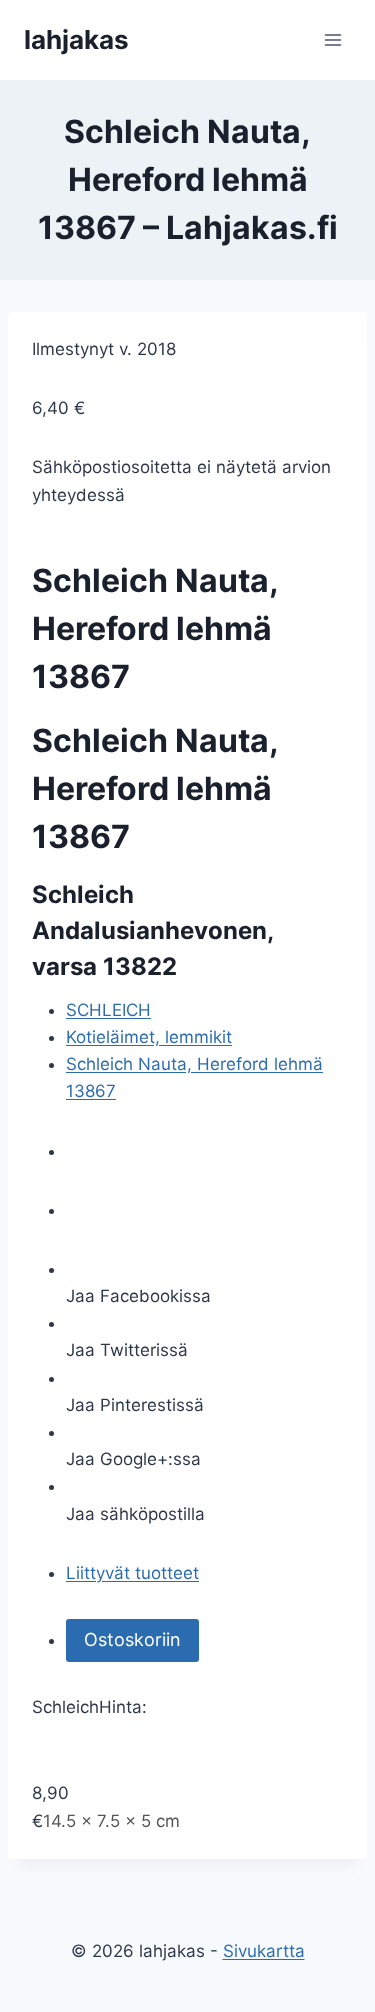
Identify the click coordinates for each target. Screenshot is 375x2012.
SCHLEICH (108, 1010)
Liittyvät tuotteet (132, 1573)
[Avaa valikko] (332, 39)
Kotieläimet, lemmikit (149, 1037)
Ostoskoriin (132, 1639)
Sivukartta (264, 1951)
